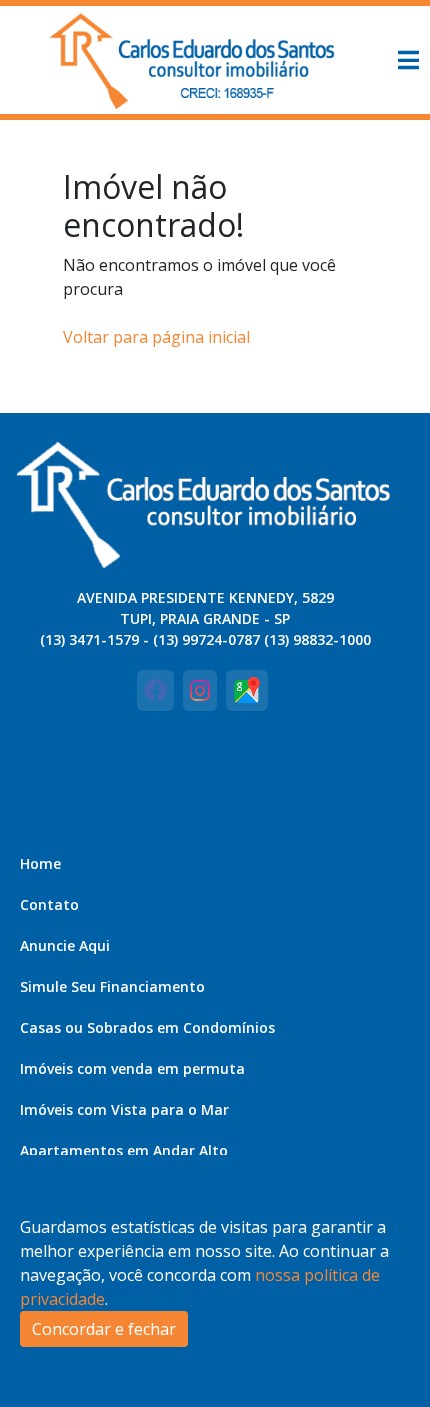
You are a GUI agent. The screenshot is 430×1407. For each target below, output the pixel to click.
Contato (49, 904)
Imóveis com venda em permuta (132, 1068)
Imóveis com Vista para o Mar (124, 1109)
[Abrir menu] (408, 60)
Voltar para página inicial (156, 337)
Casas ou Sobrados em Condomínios (147, 1027)
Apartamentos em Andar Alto (124, 1150)
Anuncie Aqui (65, 945)
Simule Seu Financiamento (112, 986)
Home (40, 863)
